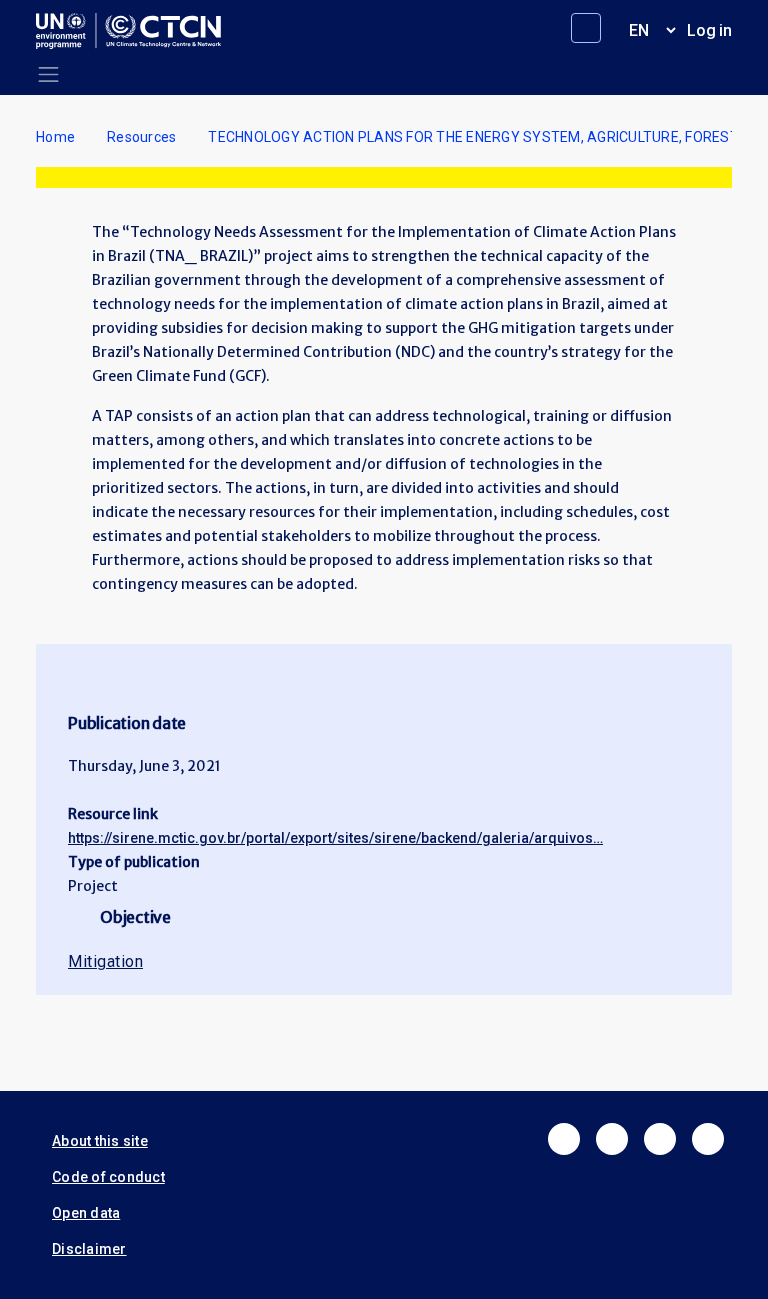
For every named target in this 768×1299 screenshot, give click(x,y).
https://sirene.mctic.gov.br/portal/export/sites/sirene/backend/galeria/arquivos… (335, 838)
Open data (86, 1213)
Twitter (612, 1139)
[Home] (136, 31)
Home (55, 137)
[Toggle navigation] (48, 74)
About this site (100, 1141)
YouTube (708, 1139)
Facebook (564, 1139)
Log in (709, 30)
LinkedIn (660, 1139)
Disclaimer (89, 1249)
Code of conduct (108, 1177)
